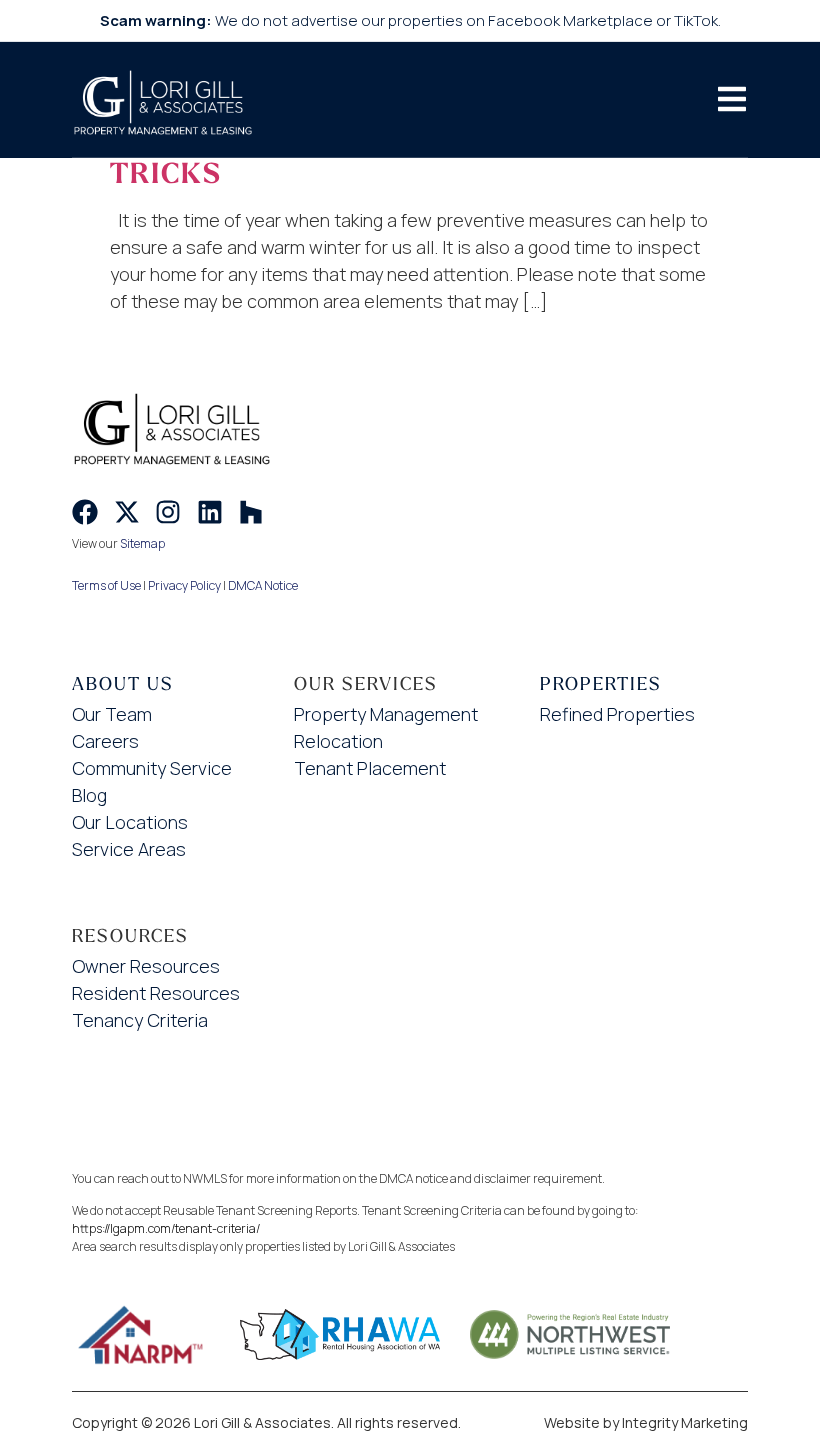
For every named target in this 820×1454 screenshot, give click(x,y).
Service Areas (129, 849)
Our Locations (130, 822)
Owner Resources (146, 966)
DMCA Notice (263, 585)
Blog (89, 795)
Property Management (386, 714)
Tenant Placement (370, 768)
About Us (123, 683)
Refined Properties (617, 714)
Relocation (338, 741)
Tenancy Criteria (140, 1020)
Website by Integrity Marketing (646, 1422)
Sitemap (142, 543)
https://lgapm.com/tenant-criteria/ (166, 1228)
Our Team (112, 714)
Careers (105, 741)
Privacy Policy (184, 585)
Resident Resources (156, 993)
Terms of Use (106, 585)
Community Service (152, 768)
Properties (601, 683)
